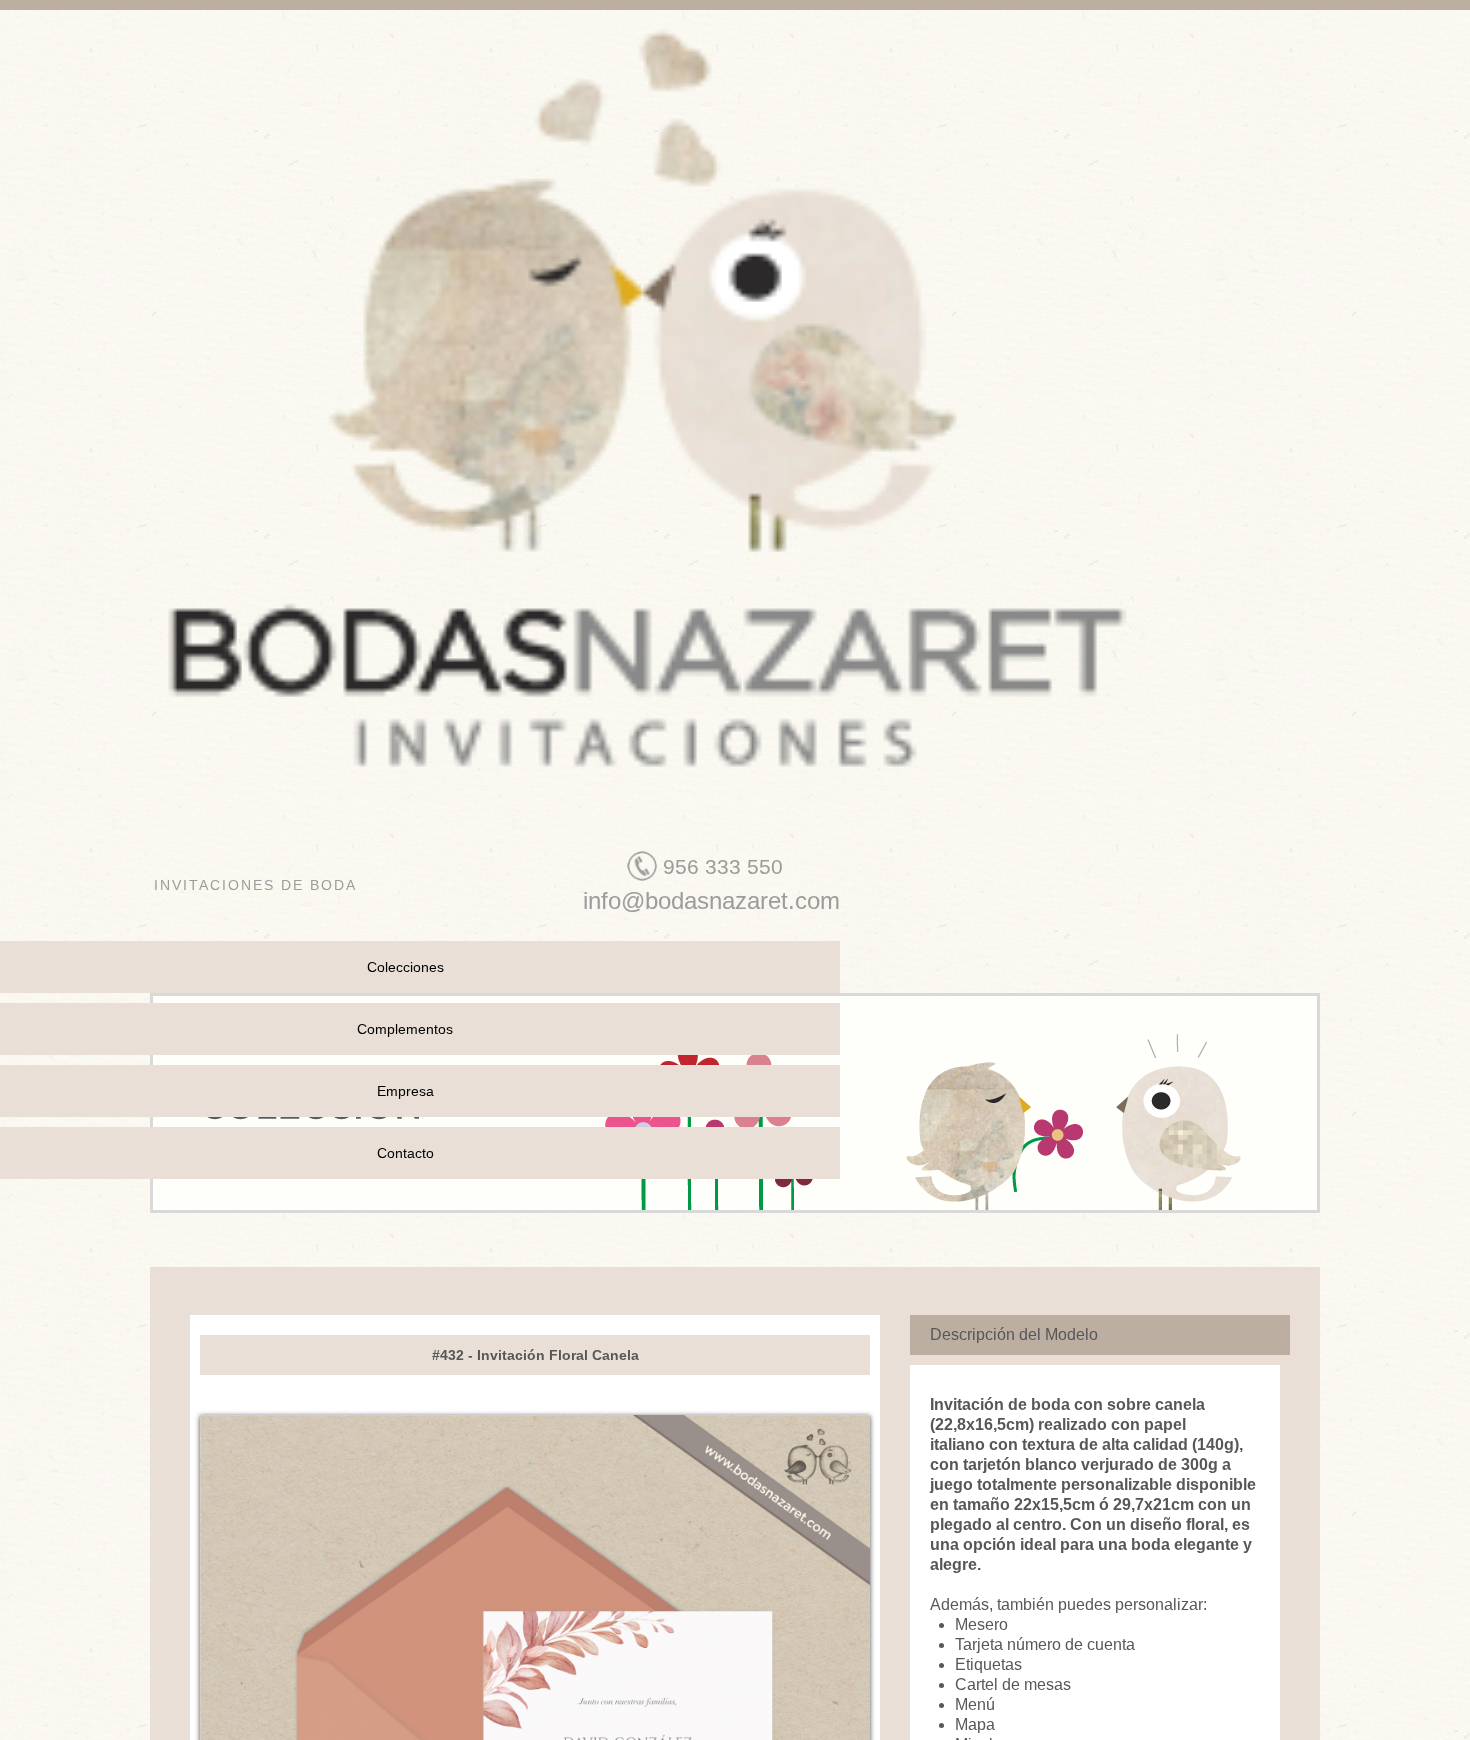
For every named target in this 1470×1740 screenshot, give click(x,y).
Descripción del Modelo (1014, 1334)
